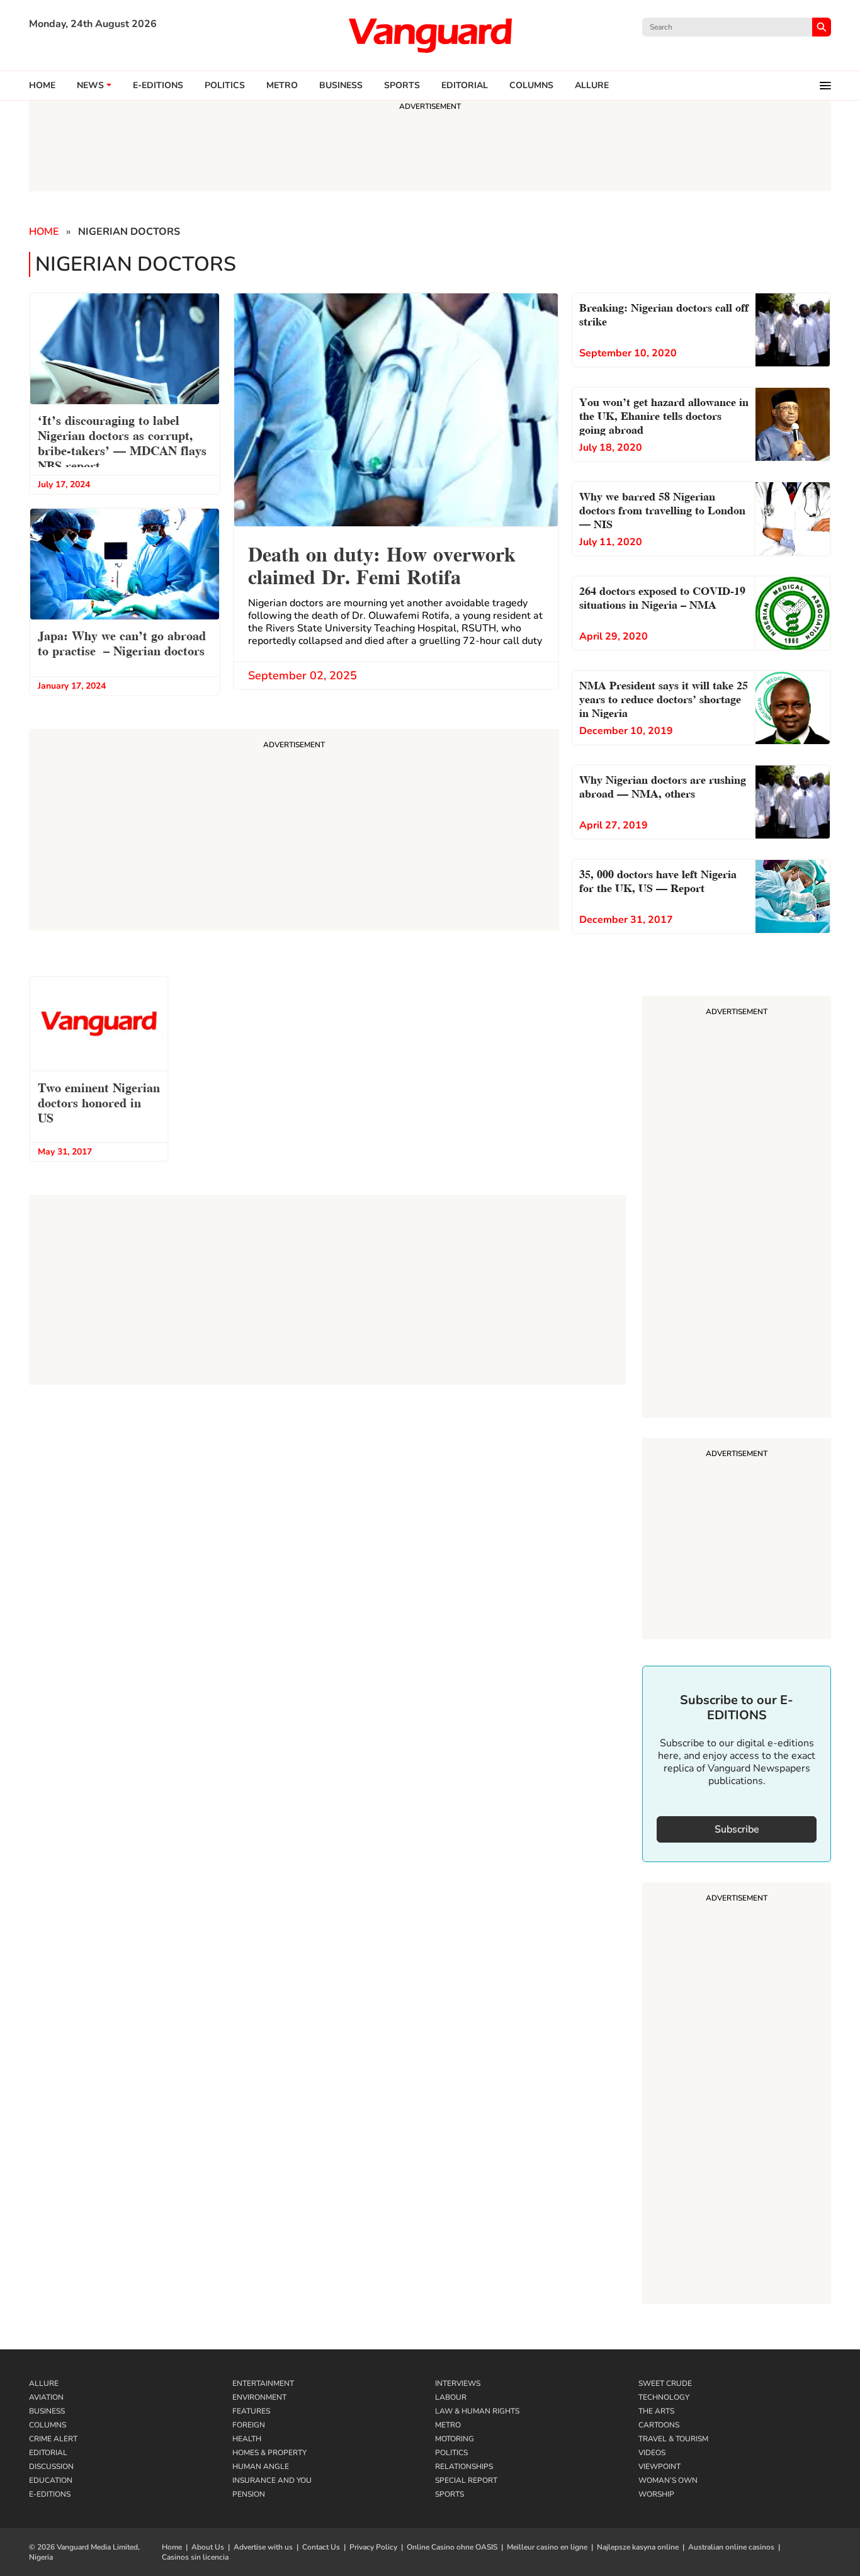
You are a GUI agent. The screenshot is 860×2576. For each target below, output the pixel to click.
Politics (225, 86)
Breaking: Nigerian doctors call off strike (664, 313)
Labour (451, 2397)
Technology (664, 2397)
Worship (656, 2494)
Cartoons (659, 2425)
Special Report (466, 2480)
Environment (259, 2397)
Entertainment (263, 2383)
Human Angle (261, 2466)
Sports (402, 86)
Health (247, 2439)
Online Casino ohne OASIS (452, 2547)
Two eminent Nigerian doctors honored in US (99, 1102)
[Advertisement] (737, 1209)
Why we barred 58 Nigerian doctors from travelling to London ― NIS (662, 509)
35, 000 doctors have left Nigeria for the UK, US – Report (658, 880)
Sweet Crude (665, 2383)
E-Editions (50, 2494)
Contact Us (321, 2547)
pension (249, 2494)
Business (341, 86)
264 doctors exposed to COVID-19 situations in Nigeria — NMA (662, 596)
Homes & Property (269, 2453)
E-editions (158, 86)
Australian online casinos (731, 2547)
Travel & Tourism (673, 2439)
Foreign (249, 2425)
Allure (44, 2383)
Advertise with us (263, 2547)
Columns (531, 86)
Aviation (46, 2397)
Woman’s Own (668, 2480)
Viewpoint (659, 2466)
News (90, 86)
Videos (652, 2453)
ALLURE (592, 86)
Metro (282, 86)
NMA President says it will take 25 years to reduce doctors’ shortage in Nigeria (664, 698)
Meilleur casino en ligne (547, 2547)
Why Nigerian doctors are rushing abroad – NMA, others (663, 785)
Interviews (458, 2383)
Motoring (455, 2439)
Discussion (51, 2466)
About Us (208, 2547)
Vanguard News (430, 35)
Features (251, 2411)
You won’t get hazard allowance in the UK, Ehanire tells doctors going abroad (664, 415)
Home (42, 86)
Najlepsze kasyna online (638, 2547)
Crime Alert (53, 2439)
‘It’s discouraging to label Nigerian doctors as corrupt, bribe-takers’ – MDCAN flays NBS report (122, 442)
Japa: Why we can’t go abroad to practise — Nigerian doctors (122, 642)
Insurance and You (272, 2480)
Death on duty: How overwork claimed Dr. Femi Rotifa (382, 564)
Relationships (464, 2466)
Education (51, 2480)
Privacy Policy (373, 2547)
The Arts (656, 2411)
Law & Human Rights (477, 2411)
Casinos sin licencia (195, 2557)
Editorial (465, 86)
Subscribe (737, 1829)
